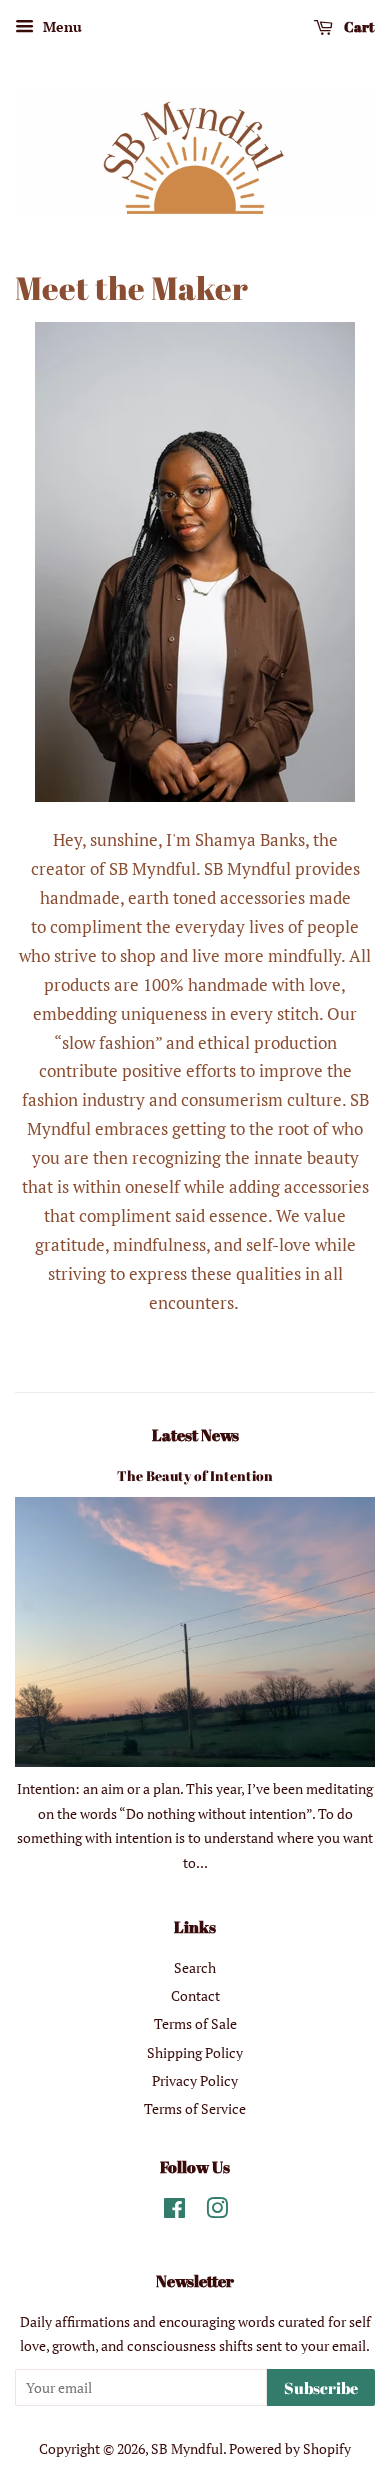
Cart (358, 26)
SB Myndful (187, 2448)
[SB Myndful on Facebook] (174, 2211)
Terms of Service (195, 2108)
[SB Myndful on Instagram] (217, 2211)
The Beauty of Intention (195, 1475)
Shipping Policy (195, 2052)
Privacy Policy (195, 2080)
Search (195, 1967)
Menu (60, 26)
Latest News (195, 1435)
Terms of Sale (195, 2023)
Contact (195, 1995)
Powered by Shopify (290, 2448)
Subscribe (321, 2388)
